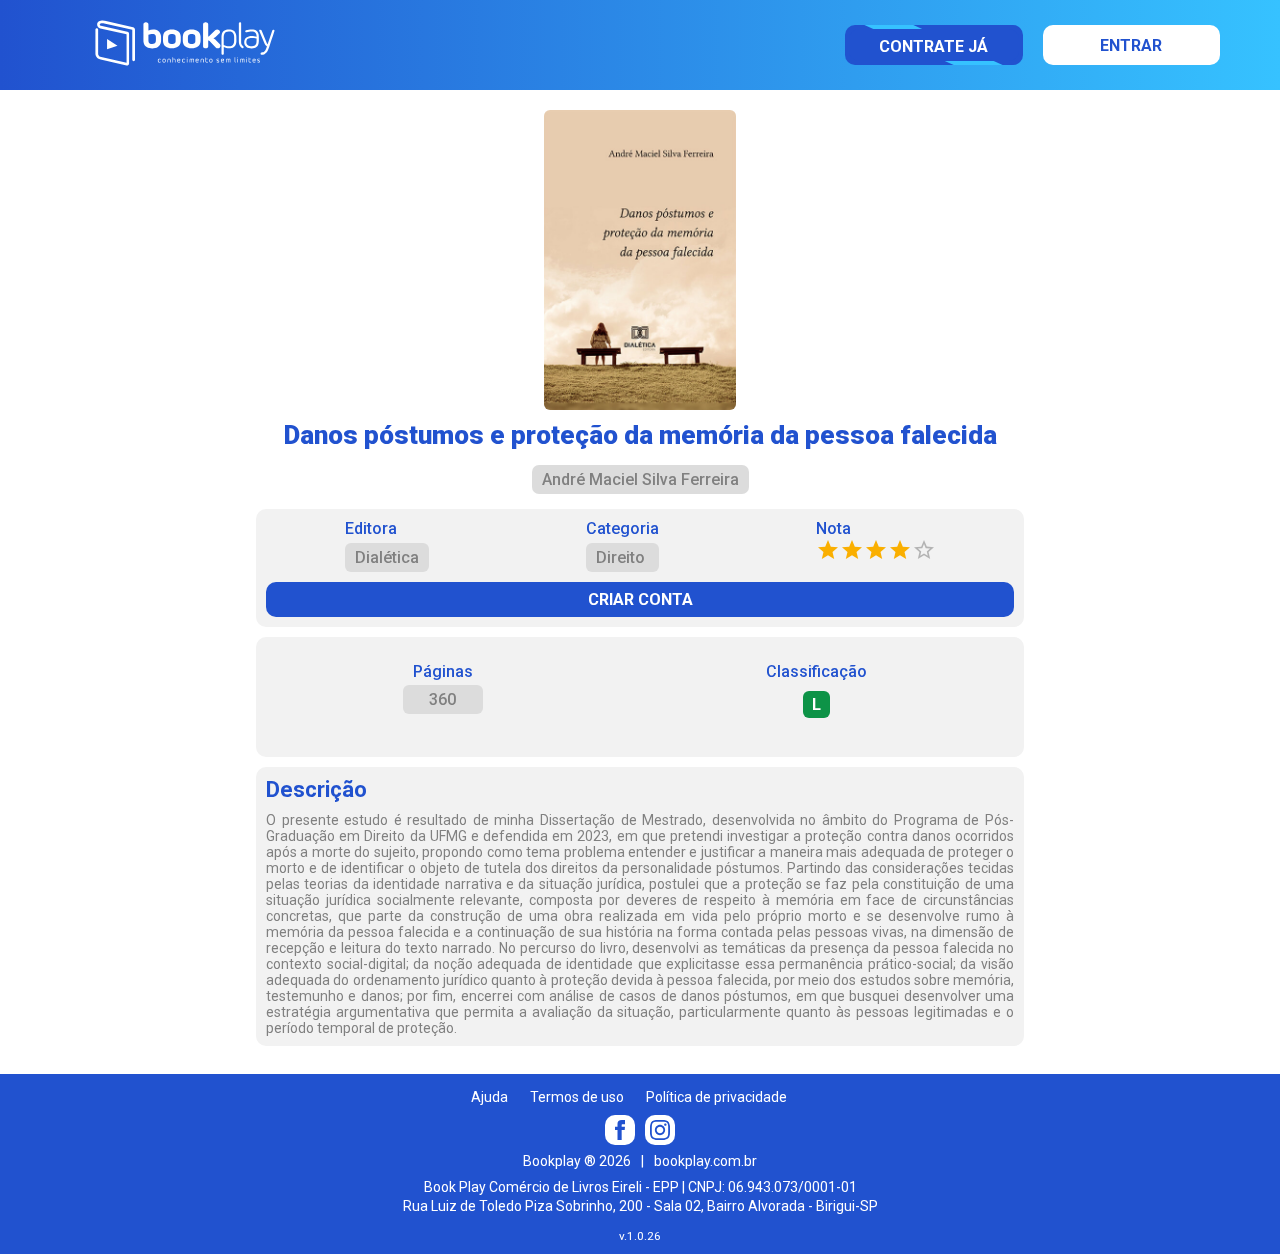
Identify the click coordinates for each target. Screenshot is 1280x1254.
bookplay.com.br (705, 1161)
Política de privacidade (716, 1097)
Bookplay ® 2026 (577, 1161)
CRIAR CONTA (640, 599)
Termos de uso (577, 1097)
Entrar (1131, 45)
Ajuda (489, 1097)
